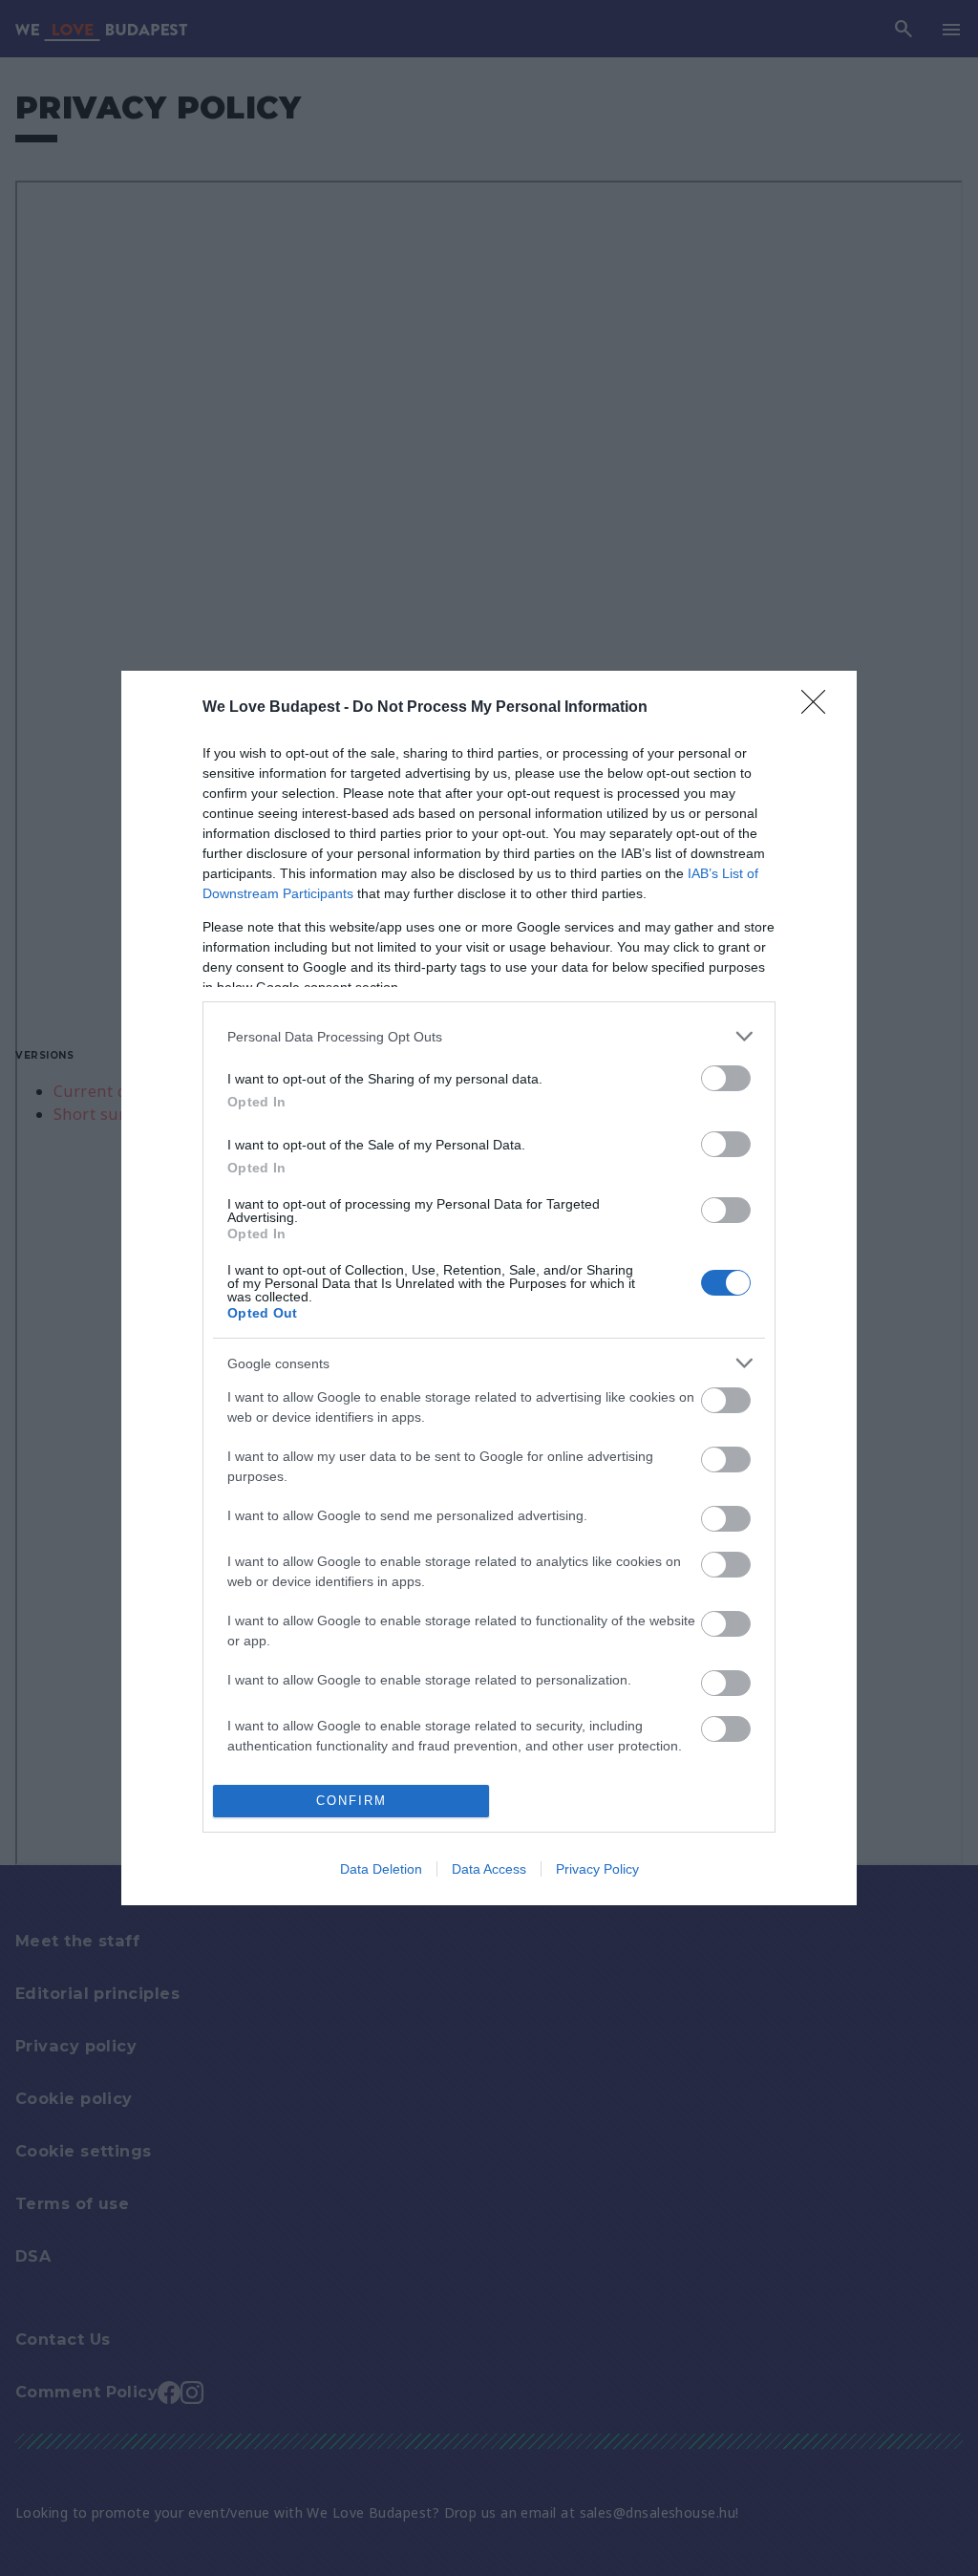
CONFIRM (351, 1801)
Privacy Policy (597, 1869)
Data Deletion (381, 1869)
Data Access (489, 1869)
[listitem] (489, 1036)
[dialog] (489, 1288)
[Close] (819, 708)
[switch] (726, 1078)
